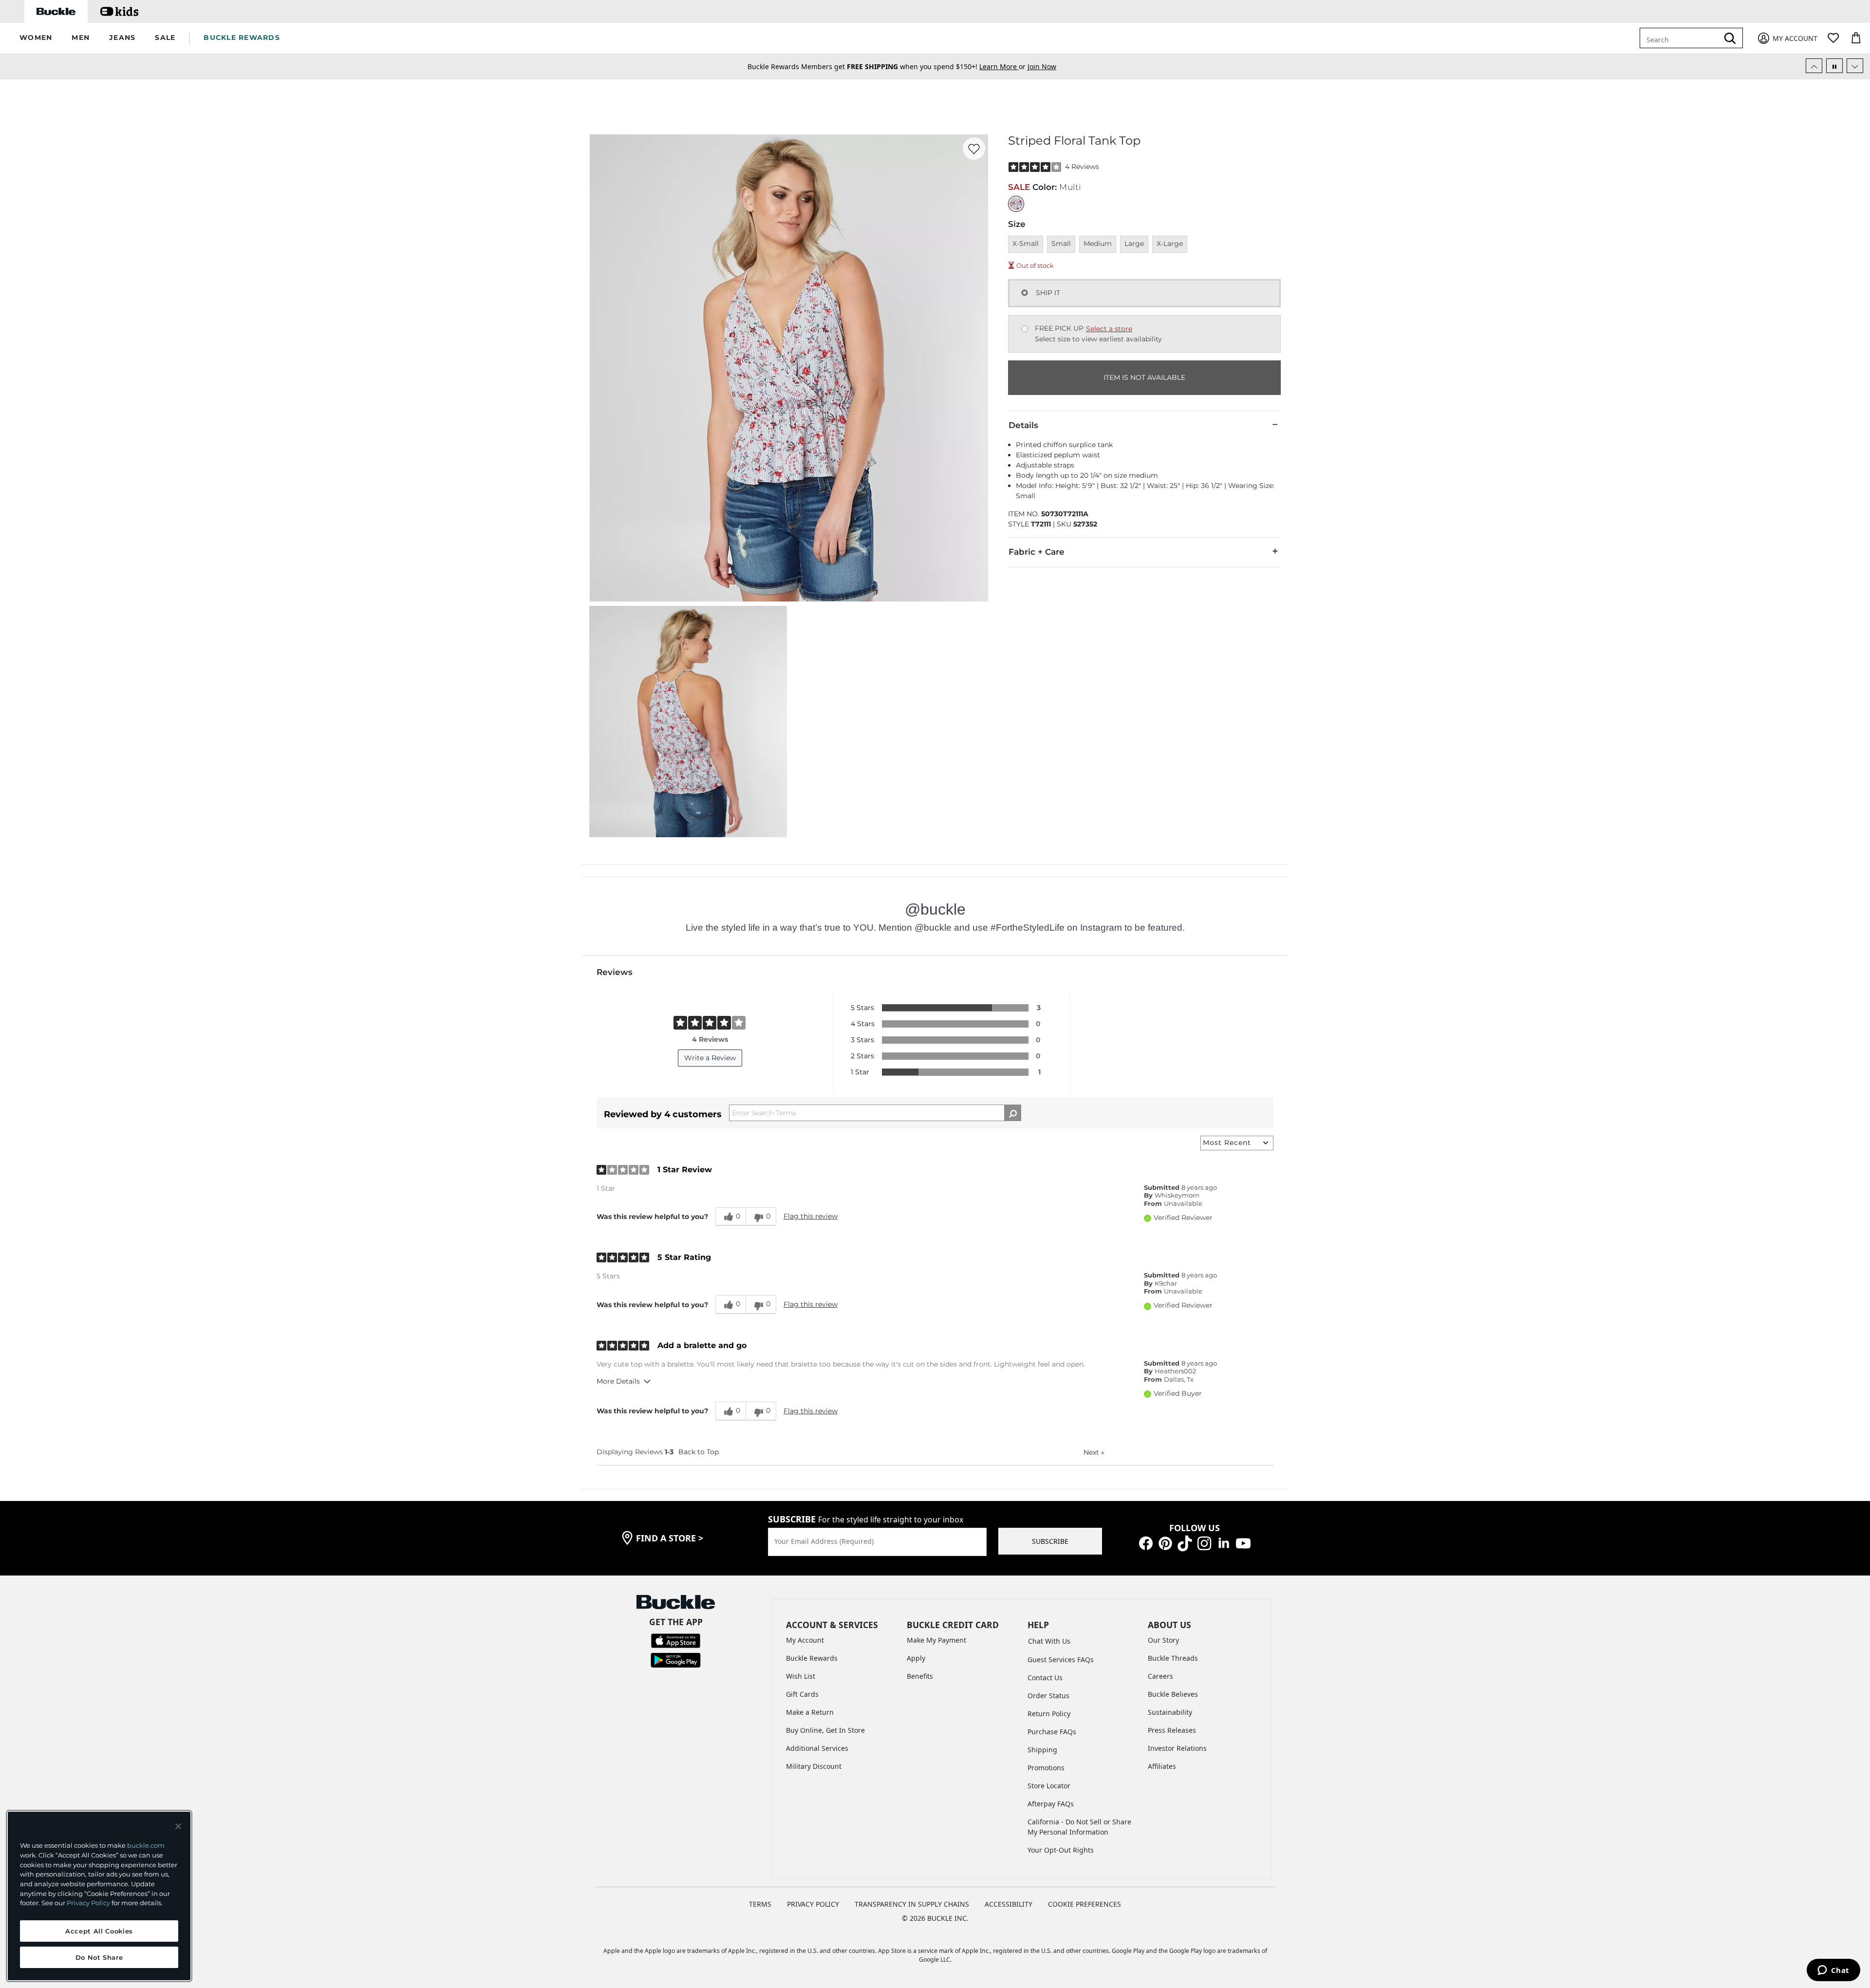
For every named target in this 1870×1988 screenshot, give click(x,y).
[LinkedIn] (1224, 1543)
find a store (670, 1538)
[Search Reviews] (1013, 1113)
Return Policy (1049, 1714)
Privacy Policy (88, 1903)
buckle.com (146, 1845)
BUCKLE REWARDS (242, 38)
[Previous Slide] (1814, 66)
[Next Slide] (1855, 66)
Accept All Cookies (99, 1931)
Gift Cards (802, 1694)
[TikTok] (1185, 1543)
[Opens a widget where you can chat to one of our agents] (1833, 1971)
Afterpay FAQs (1051, 1804)
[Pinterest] (1165, 1543)
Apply (916, 1658)
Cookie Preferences (1085, 1904)
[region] (99, 1896)
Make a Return (810, 1712)
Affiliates (1162, 1766)
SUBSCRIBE (1050, 1541)
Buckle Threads (1173, 1658)
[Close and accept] (178, 1826)
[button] (36, 38)
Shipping (1042, 1750)
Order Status (1048, 1696)
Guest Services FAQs (1061, 1660)
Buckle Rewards (812, 1658)
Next (1094, 1452)
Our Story (1163, 1640)
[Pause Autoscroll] (1834, 66)
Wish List (801, 1676)
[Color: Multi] (1016, 204)
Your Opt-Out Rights (1061, 1850)
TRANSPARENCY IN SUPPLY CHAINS (912, 1904)
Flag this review (811, 1216)
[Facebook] (1146, 1543)
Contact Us (1045, 1678)
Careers (1160, 1676)
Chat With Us (1049, 1641)
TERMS (760, 1904)
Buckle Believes (1173, 1694)
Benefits (920, 1676)
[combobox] (1681, 38)
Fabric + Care (1037, 552)
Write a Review (710, 1058)
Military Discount (814, 1766)
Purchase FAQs (1052, 1732)
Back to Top (699, 1452)
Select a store (1109, 329)
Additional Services (817, 1748)
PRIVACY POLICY (813, 1904)
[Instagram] (1204, 1543)
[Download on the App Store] (676, 1640)
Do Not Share (99, 1957)
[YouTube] (1243, 1543)
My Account (805, 1640)
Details (1023, 425)
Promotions (1046, 1768)
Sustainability (1170, 1712)
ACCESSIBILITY (1009, 1904)
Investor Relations (1177, 1748)
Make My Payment (936, 1640)
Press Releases (1172, 1730)
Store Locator (1049, 1786)
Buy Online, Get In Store (825, 1730)
